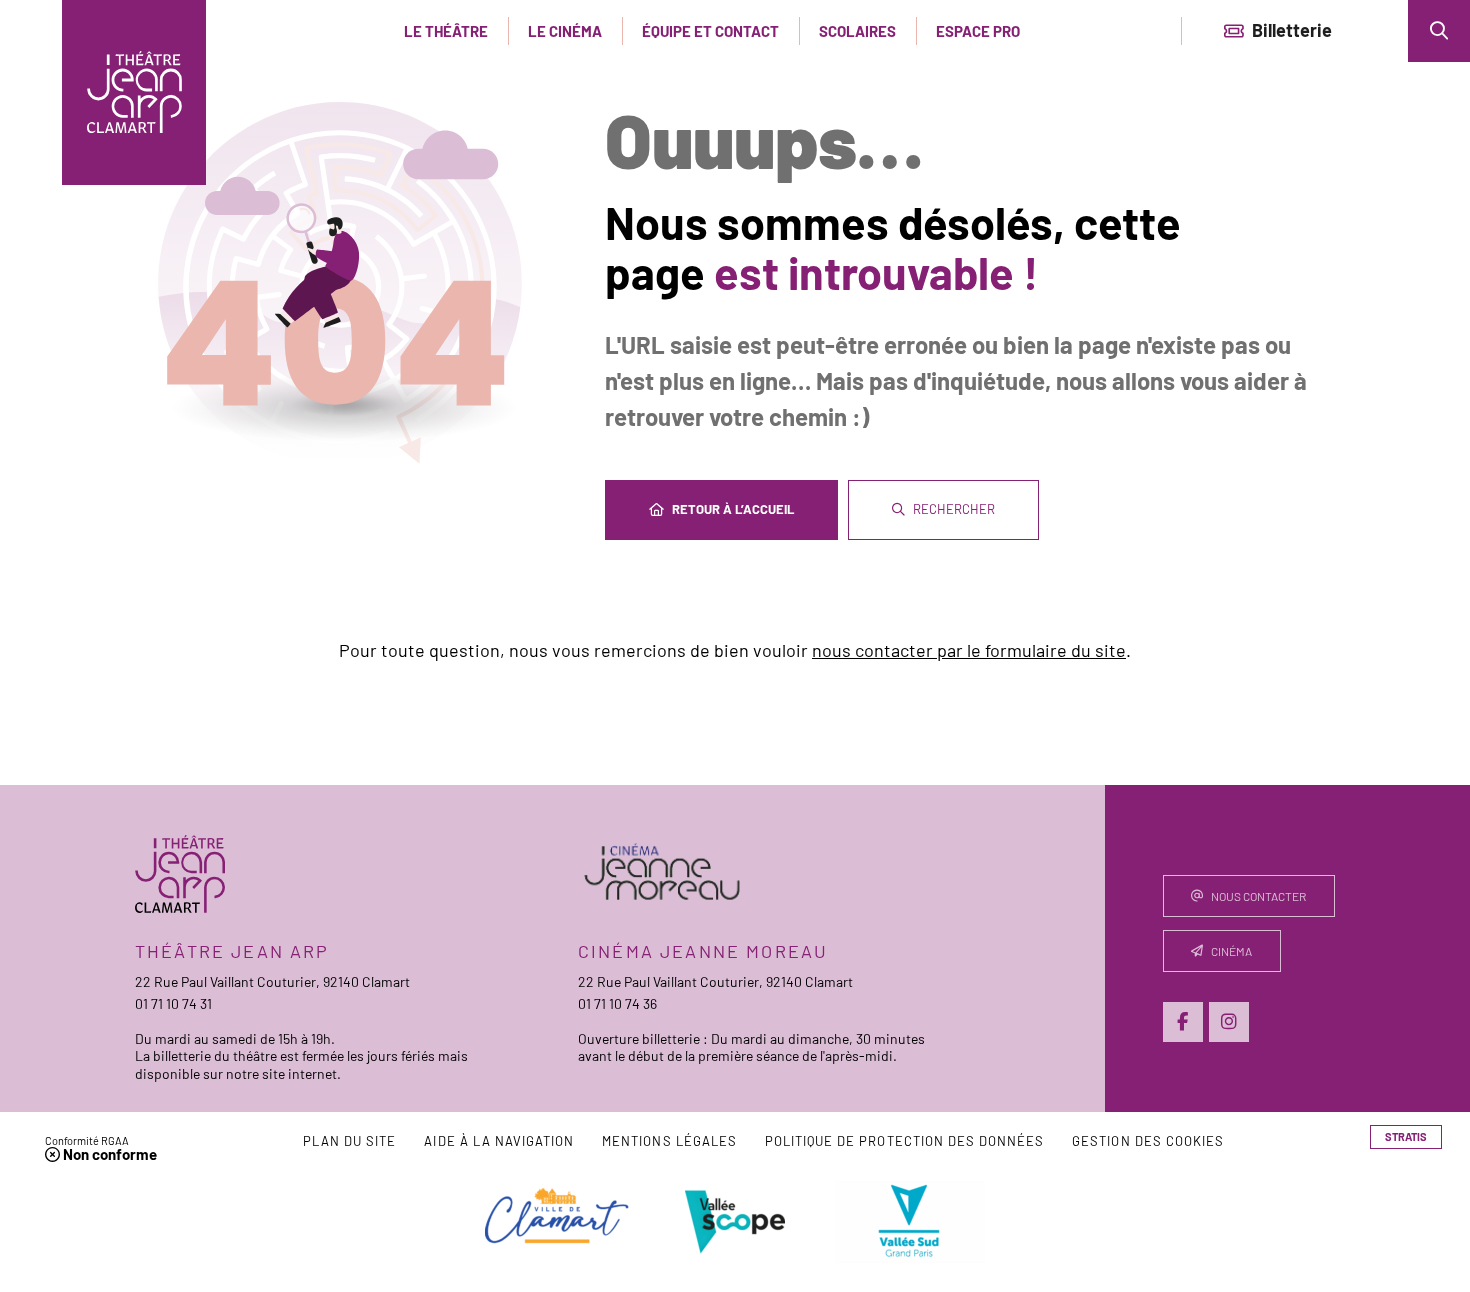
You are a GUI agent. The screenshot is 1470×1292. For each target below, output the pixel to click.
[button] (1439, 31)
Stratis (1406, 1136)
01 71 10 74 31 (173, 1003)
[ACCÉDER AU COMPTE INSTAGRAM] (1229, 1022)
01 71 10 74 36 (617, 1003)
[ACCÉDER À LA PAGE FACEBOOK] (1183, 1022)
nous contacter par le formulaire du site (969, 650)
